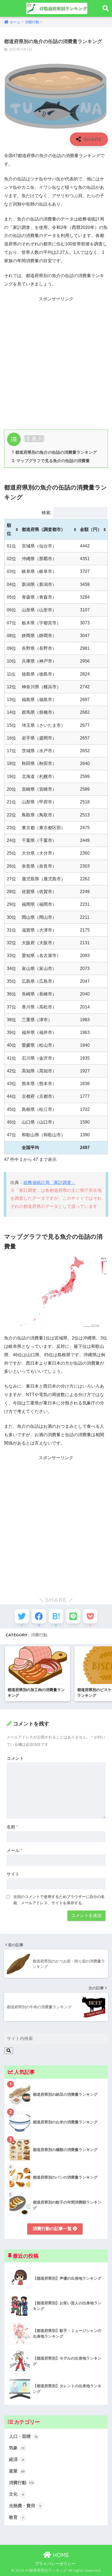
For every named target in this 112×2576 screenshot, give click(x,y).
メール (14, 1850)
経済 (16, 2459)
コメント (15, 1758)
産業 (17, 2471)
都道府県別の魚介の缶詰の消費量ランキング (54, 452)
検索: (46, 513)
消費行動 (39, 1635)
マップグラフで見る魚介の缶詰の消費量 (51, 461)
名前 (12, 1827)
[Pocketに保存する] (90, 1616)
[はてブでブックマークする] (56, 1616)
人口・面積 (23, 2436)
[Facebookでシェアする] (39, 1616)
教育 (16, 2517)
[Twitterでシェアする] (22, 1616)
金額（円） (91, 529)
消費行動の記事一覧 (53, 2229)
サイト (13, 1874)
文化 (16, 2494)
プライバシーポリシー (55, 2564)
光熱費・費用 (25, 2506)
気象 (17, 2448)
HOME (60, 2555)
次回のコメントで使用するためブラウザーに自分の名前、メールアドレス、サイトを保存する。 (59, 1900)
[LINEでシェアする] (73, 1616)
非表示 (34, 439)
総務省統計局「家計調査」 (49, 1182)
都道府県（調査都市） (43, 529)
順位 (9, 529)
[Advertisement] (56, 361)
